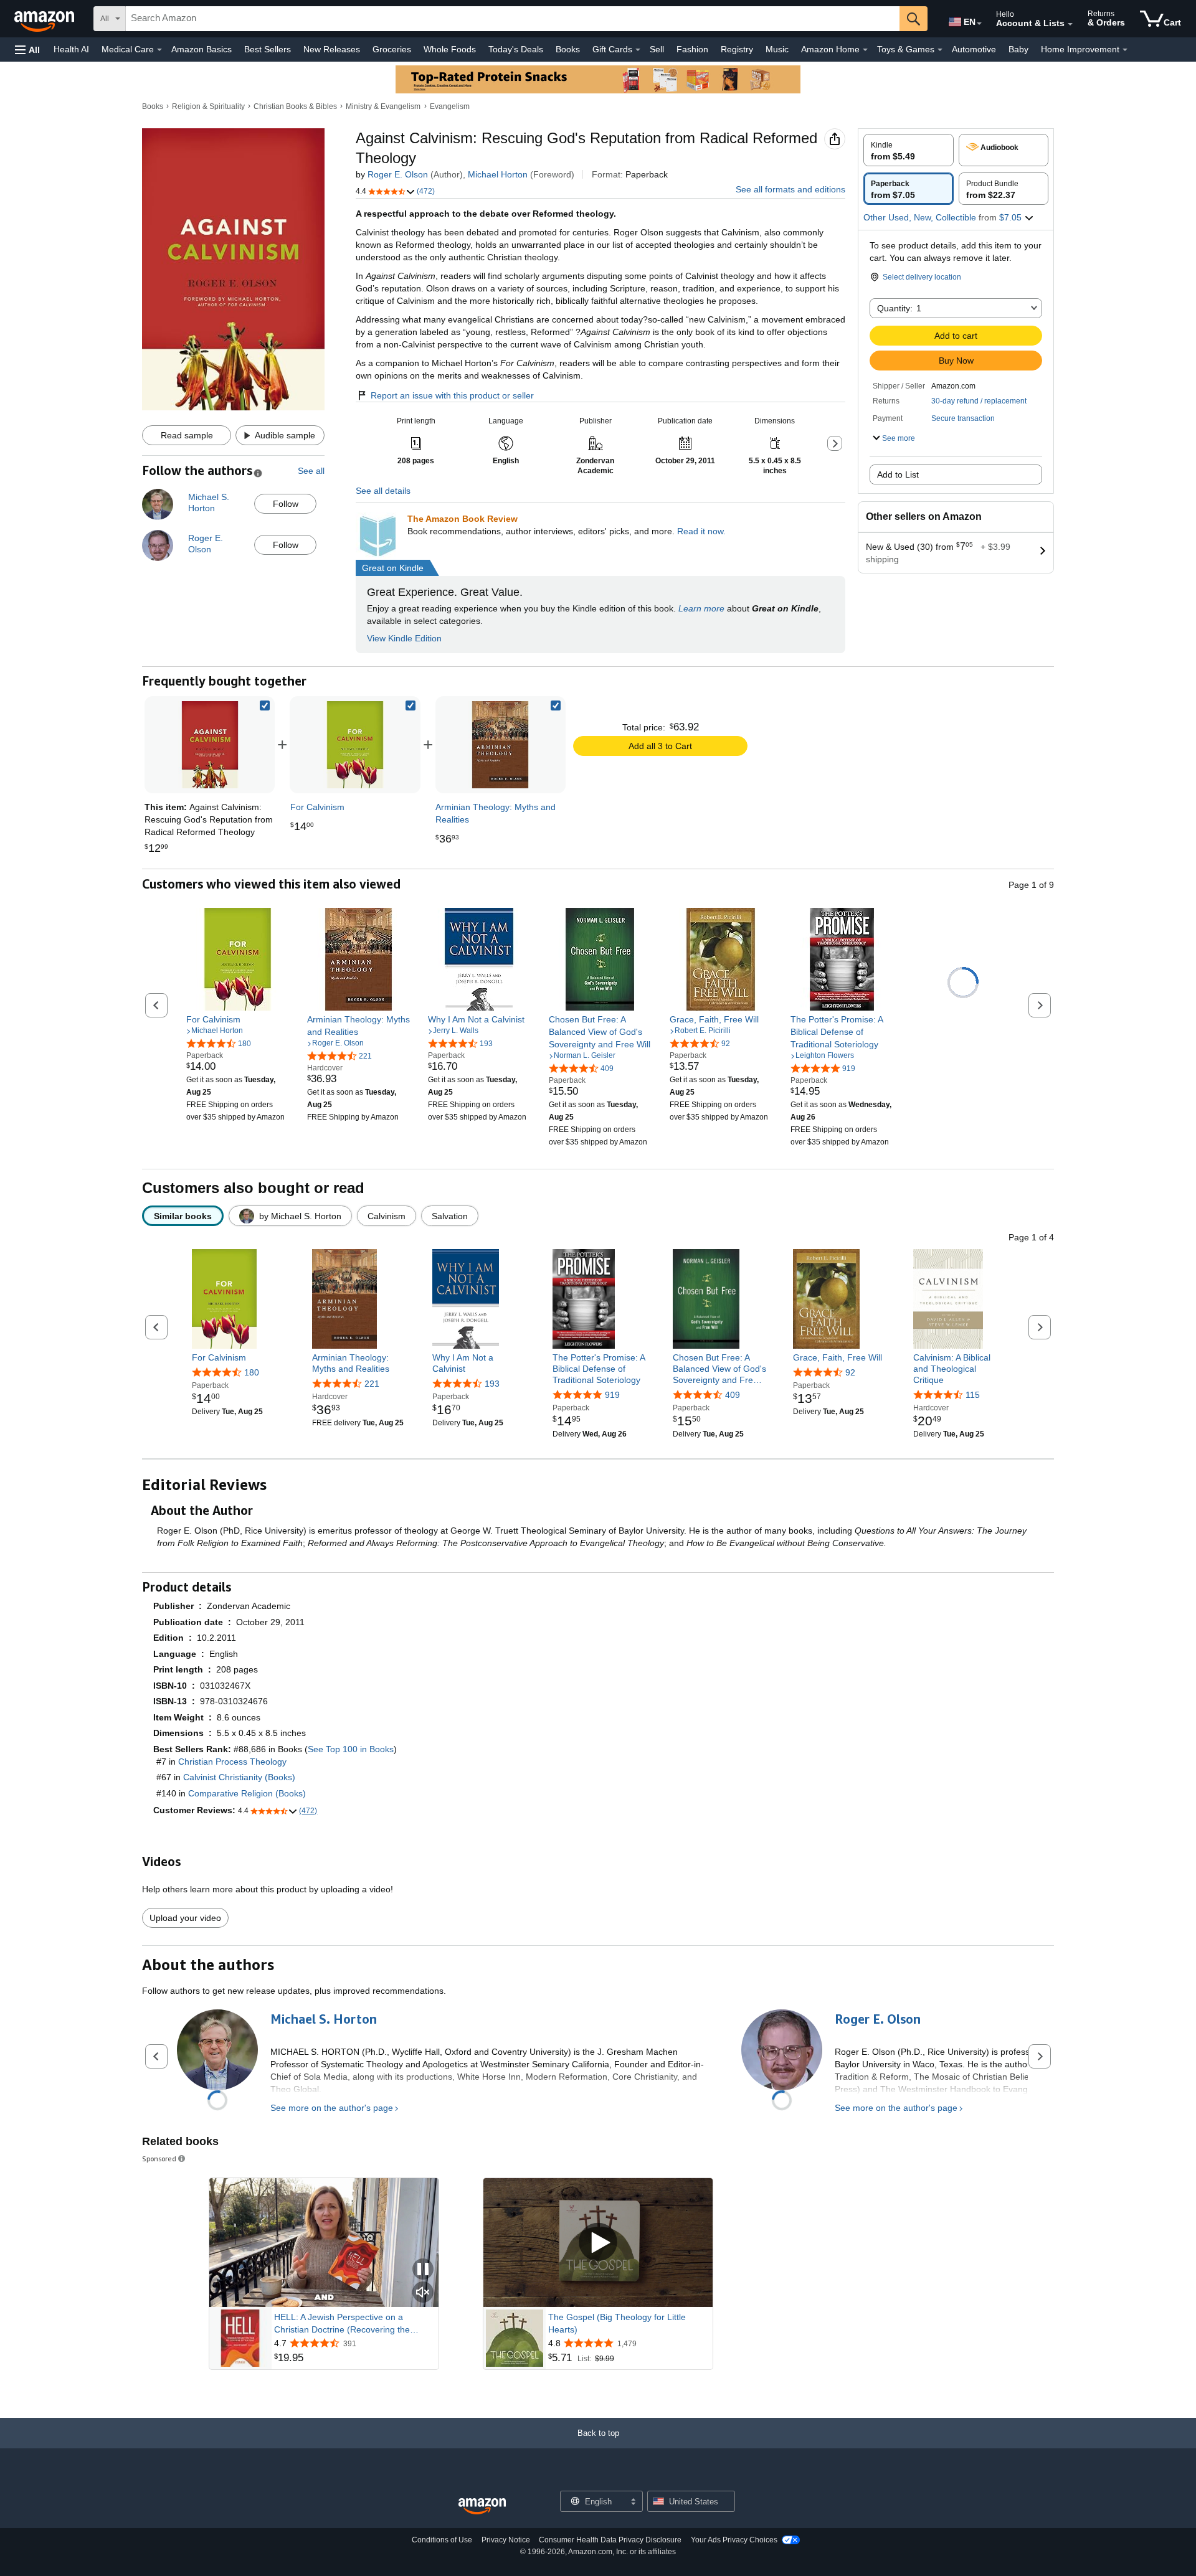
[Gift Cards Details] (638, 50)
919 (612, 1395)
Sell (657, 49)
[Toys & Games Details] (940, 50)
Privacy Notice (506, 2540)
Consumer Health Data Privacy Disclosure (610, 2540)
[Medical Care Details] (159, 50)
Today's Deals (516, 49)
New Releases (332, 49)
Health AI (71, 49)
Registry (737, 49)
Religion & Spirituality (208, 106)
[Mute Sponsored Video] (423, 2293)
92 (850, 1372)
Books (568, 49)
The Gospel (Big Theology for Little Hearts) (617, 2323)
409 (733, 1395)
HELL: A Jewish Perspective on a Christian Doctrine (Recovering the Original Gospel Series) (342, 2324)
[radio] (909, 150)
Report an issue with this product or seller (452, 395)
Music (777, 49)
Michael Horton (498, 174)
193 (492, 1384)
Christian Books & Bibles (295, 106)
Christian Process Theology (232, 1762)
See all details (383, 491)
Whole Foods (450, 49)
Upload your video (185, 1918)
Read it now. (701, 531)
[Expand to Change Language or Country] (979, 24)
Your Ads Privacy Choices (734, 2540)
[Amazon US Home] (482, 2507)
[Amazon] (45, 19)
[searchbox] (513, 19)
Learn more (701, 608)
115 (973, 1395)
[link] (355, 745)
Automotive (974, 49)
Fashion (692, 49)
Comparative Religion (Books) (247, 1793)
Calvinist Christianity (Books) (239, 1777)
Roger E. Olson (398, 174)
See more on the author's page (332, 2108)
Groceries (392, 49)
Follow (286, 504)
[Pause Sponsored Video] (423, 2270)
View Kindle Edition (404, 638)
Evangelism (450, 106)
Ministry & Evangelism (383, 106)
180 (252, 1372)
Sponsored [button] (159, 2158)
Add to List (898, 474)
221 (372, 1384)
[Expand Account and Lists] (1070, 24)
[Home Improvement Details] (1125, 50)
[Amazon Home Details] (865, 50)
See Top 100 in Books (351, 1749)
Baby (1018, 49)
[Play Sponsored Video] (598, 2243)
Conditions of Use (442, 2540)
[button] (27, 50)
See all (311, 471)
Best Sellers (268, 49)
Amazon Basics (202, 49)
